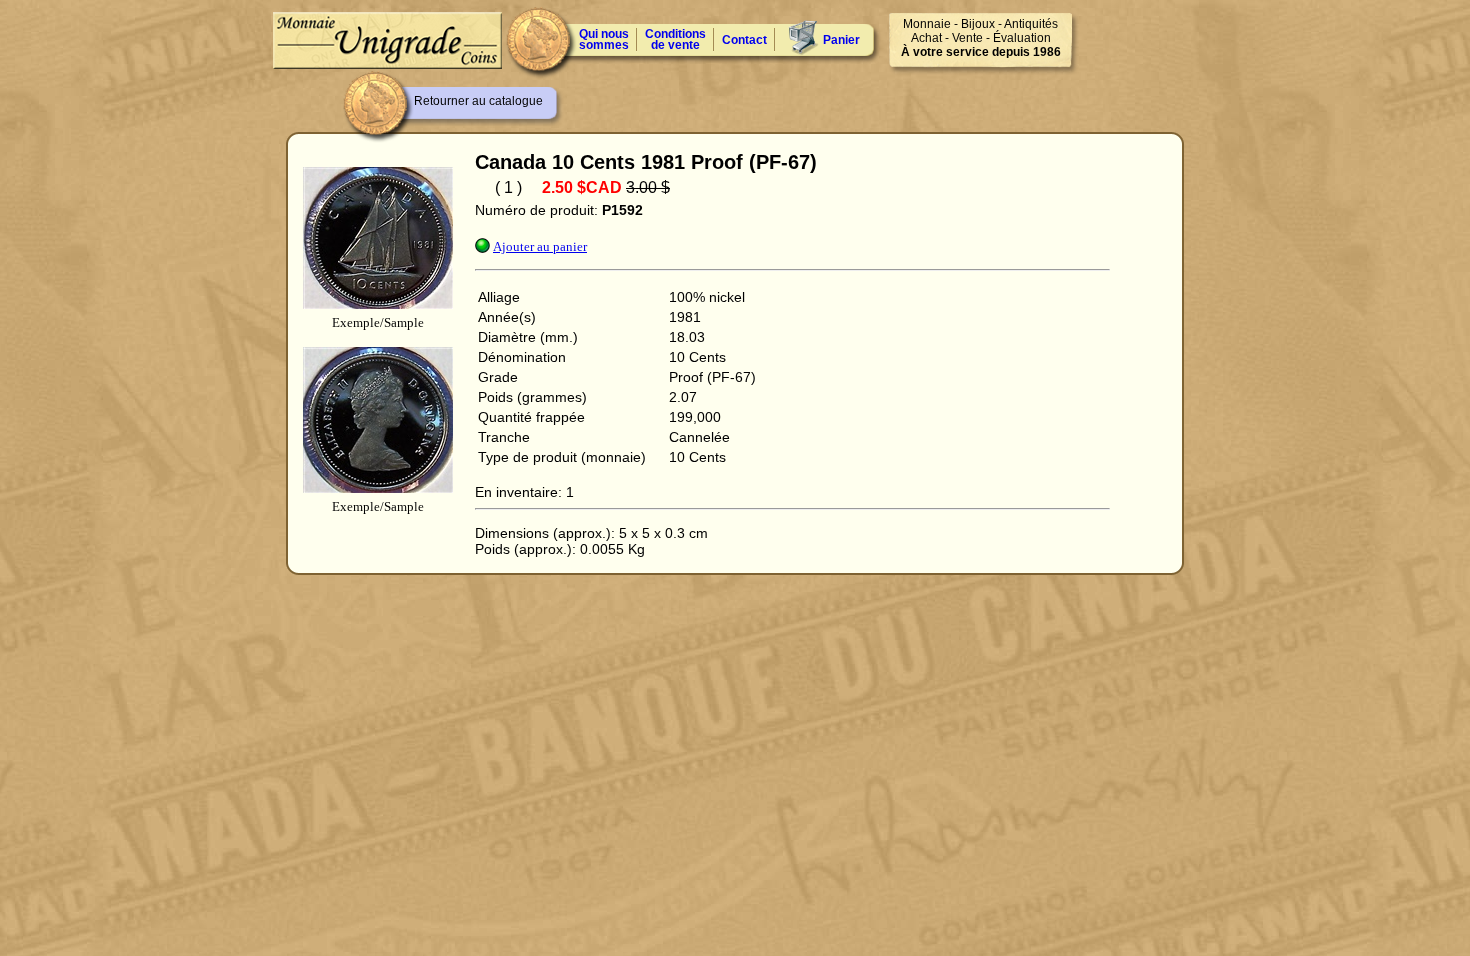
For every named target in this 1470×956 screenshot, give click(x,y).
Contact (744, 40)
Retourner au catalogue (478, 101)
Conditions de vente (675, 39)
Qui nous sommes (604, 39)
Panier (841, 40)
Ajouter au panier (540, 246)
